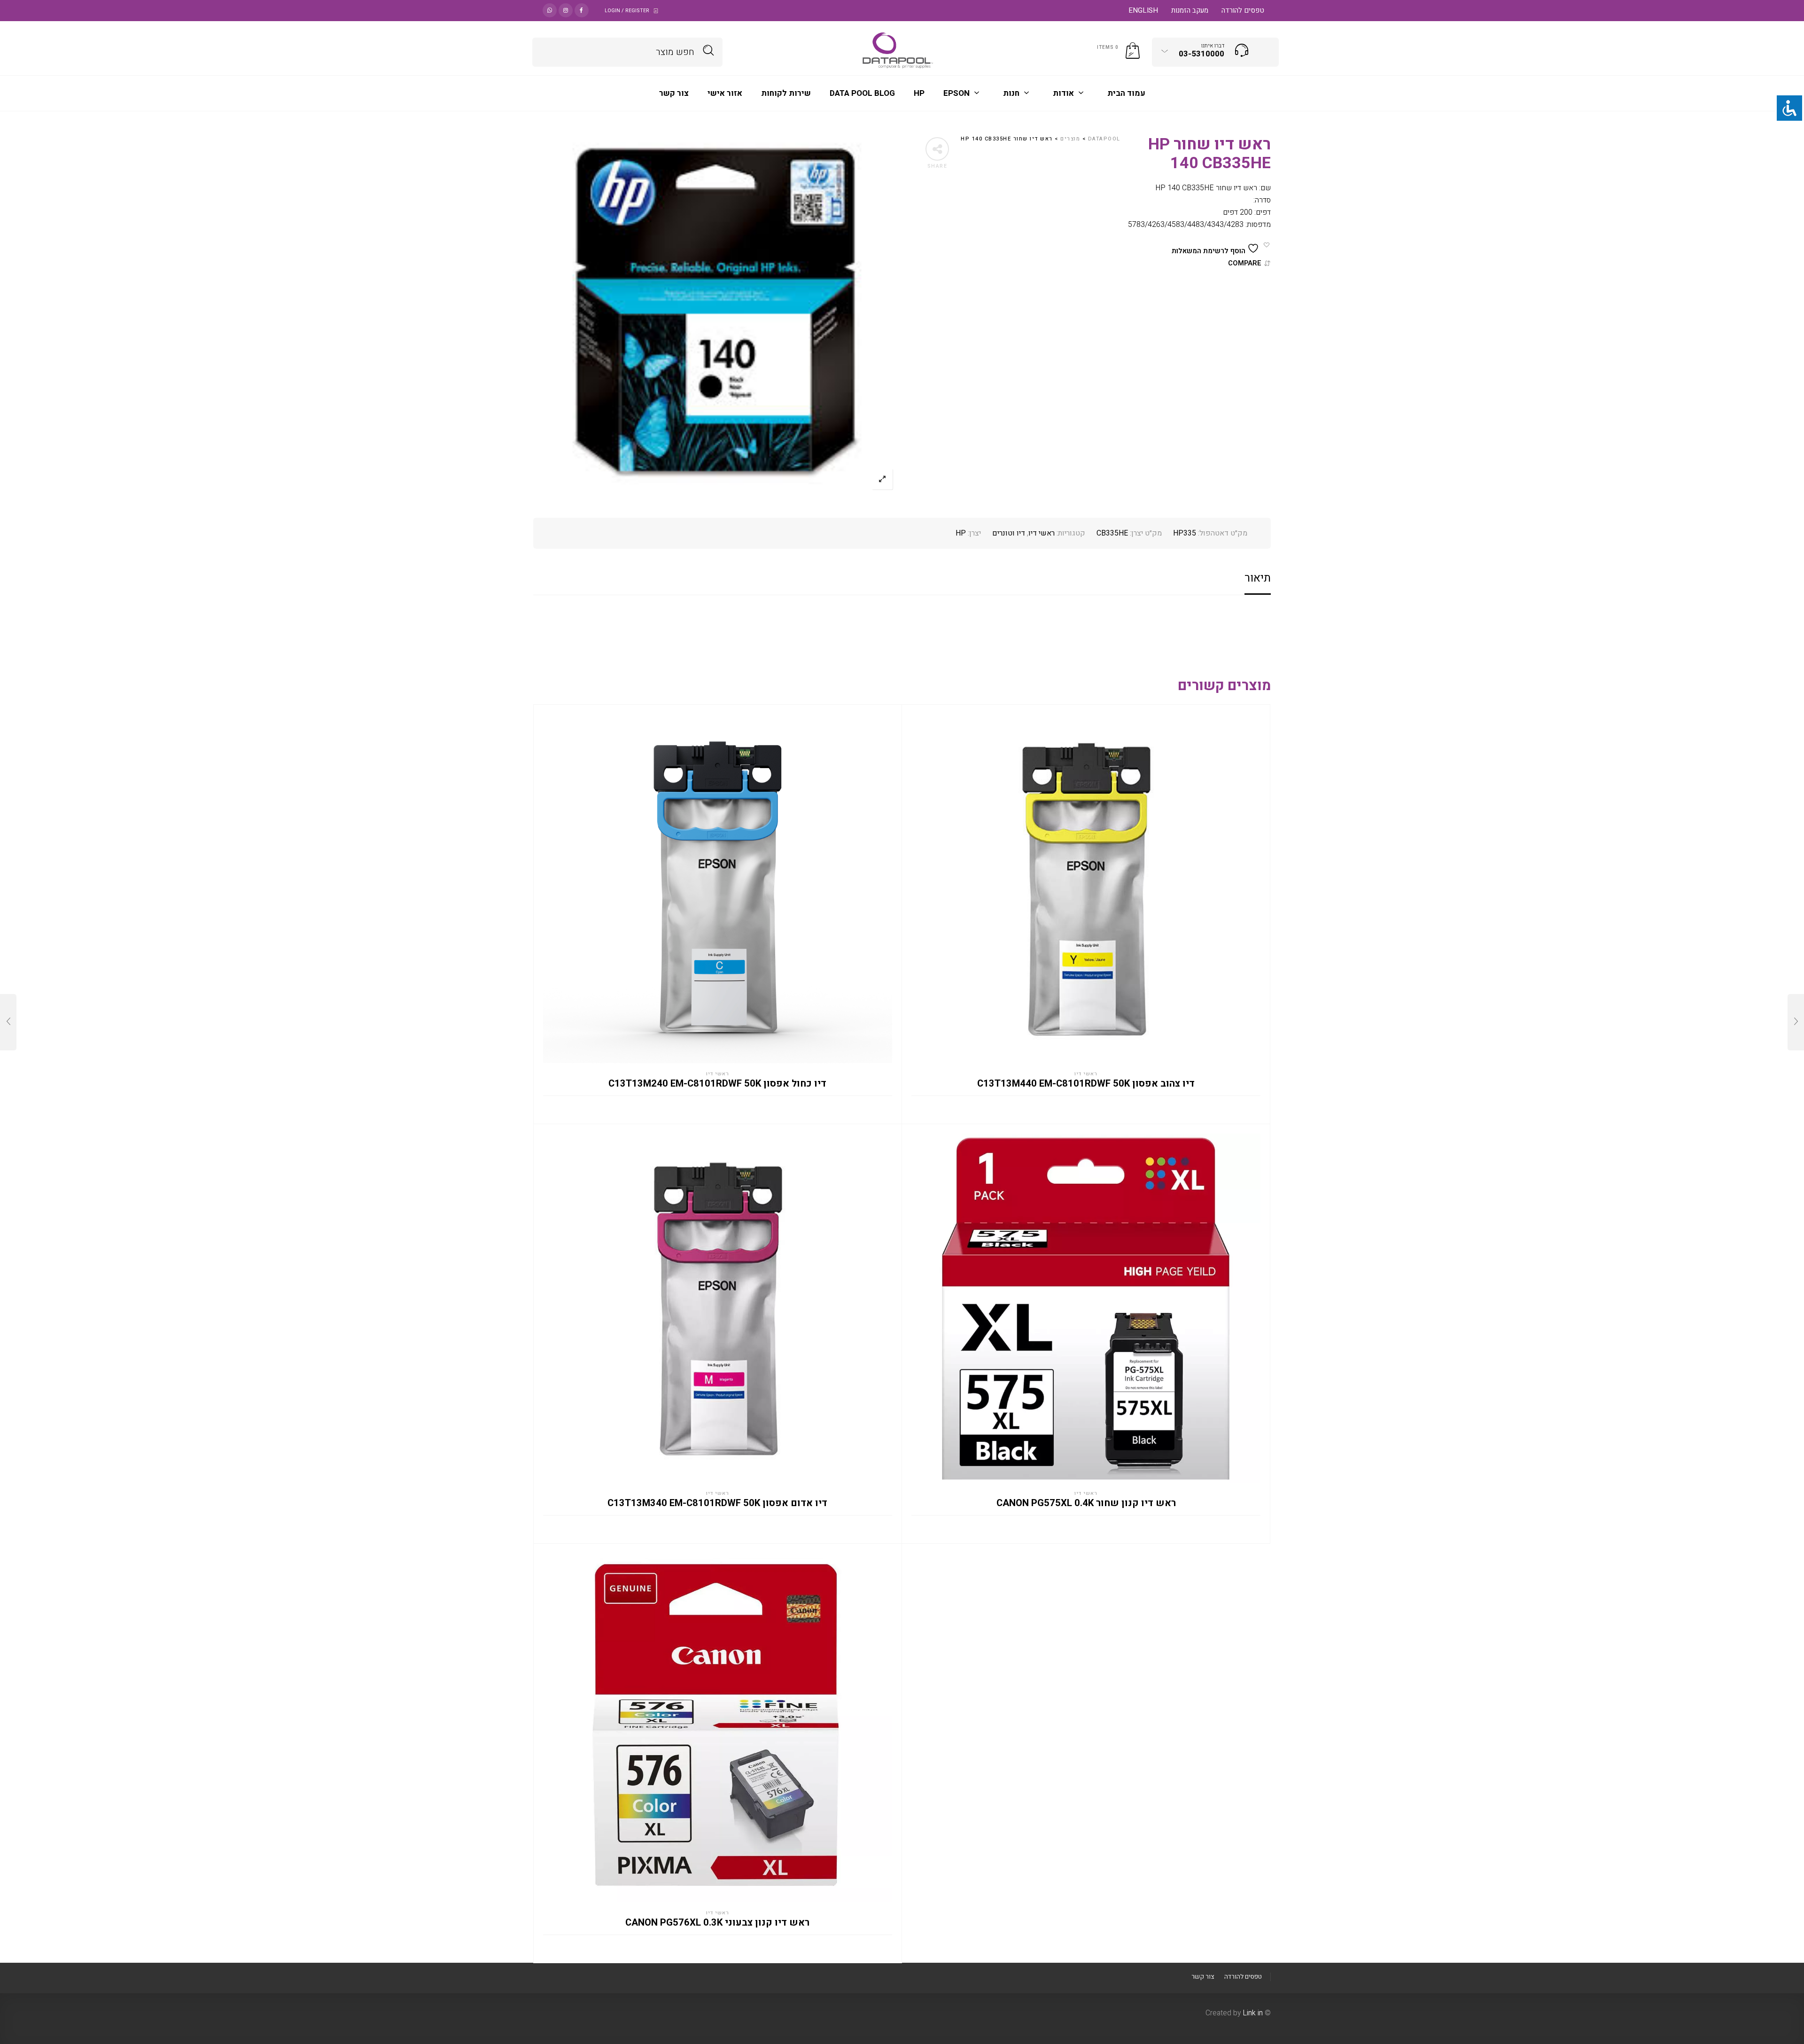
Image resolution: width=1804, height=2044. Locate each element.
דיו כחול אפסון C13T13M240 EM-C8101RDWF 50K (717, 1084)
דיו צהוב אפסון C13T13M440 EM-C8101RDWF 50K (1086, 1084)
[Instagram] (566, 10)
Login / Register (627, 11)
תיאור (1258, 578)
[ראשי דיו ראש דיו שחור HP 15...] (1796, 1022)
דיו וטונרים (1009, 533)
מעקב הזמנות (1190, 10)
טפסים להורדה (1243, 10)
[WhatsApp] (550, 10)
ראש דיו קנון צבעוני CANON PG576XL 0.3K (717, 1923)
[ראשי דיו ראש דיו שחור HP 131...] (8, 1022)
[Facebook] (582, 10)
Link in (1253, 2013)
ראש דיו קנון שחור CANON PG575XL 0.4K (1086, 1503)
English (1143, 10)
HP (961, 533)
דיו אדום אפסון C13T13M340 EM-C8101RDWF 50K (717, 1503)
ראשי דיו (1042, 533)
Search (709, 51)
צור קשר (1203, 1977)
